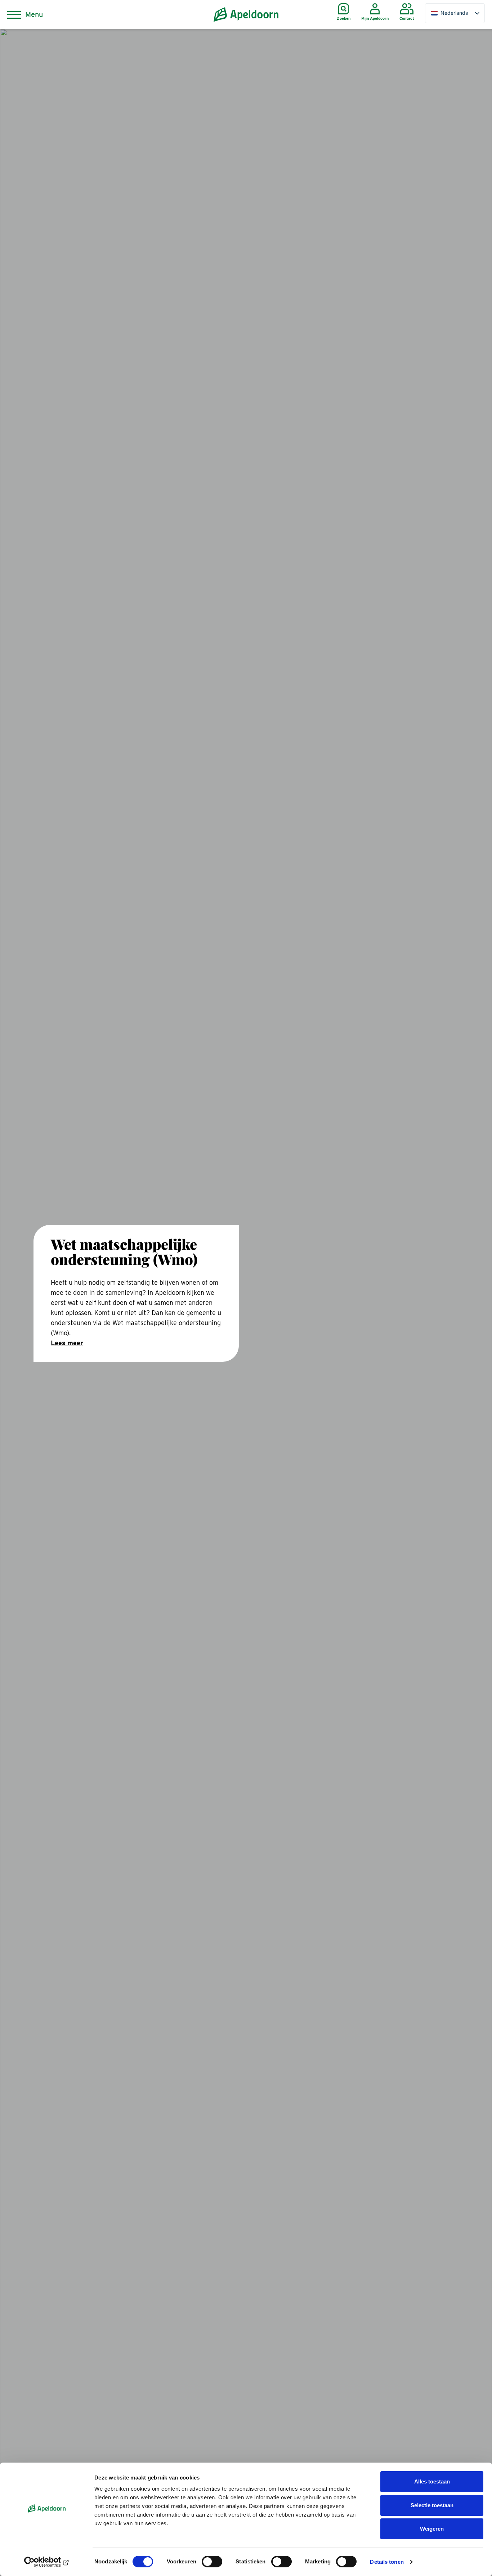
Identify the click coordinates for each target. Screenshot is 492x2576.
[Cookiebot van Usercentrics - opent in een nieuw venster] (47, 2562)
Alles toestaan (432, 2481)
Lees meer (67, 1343)
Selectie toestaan (432, 2505)
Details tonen (387, 2562)
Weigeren (432, 2529)
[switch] (212, 2562)
